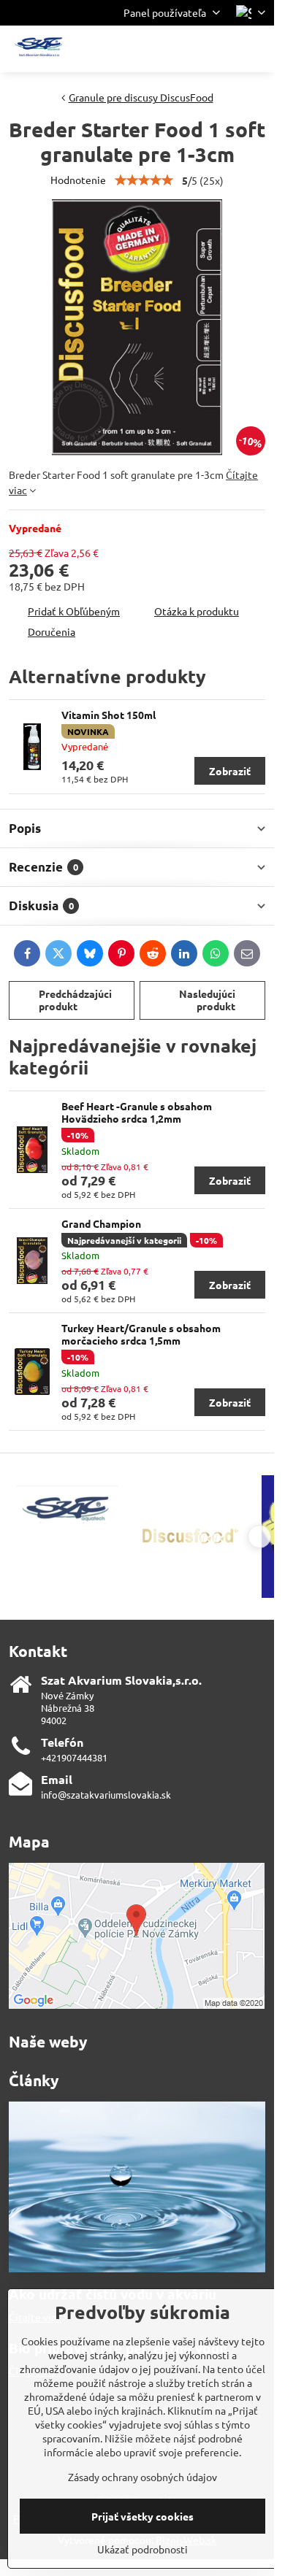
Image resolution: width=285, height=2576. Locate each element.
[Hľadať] (186, 49)
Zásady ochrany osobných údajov (142, 2477)
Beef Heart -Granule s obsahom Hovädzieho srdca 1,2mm (137, 1112)
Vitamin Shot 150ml (109, 715)
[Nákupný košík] (221, 49)
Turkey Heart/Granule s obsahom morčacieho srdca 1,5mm (141, 1334)
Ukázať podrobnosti (142, 2549)
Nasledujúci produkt (207, 1000)
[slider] (144, 180)
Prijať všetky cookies (142, 2516)
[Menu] (256, 49)
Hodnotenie (78, 180)
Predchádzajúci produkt (75, 1000)
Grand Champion (101, 1223)
